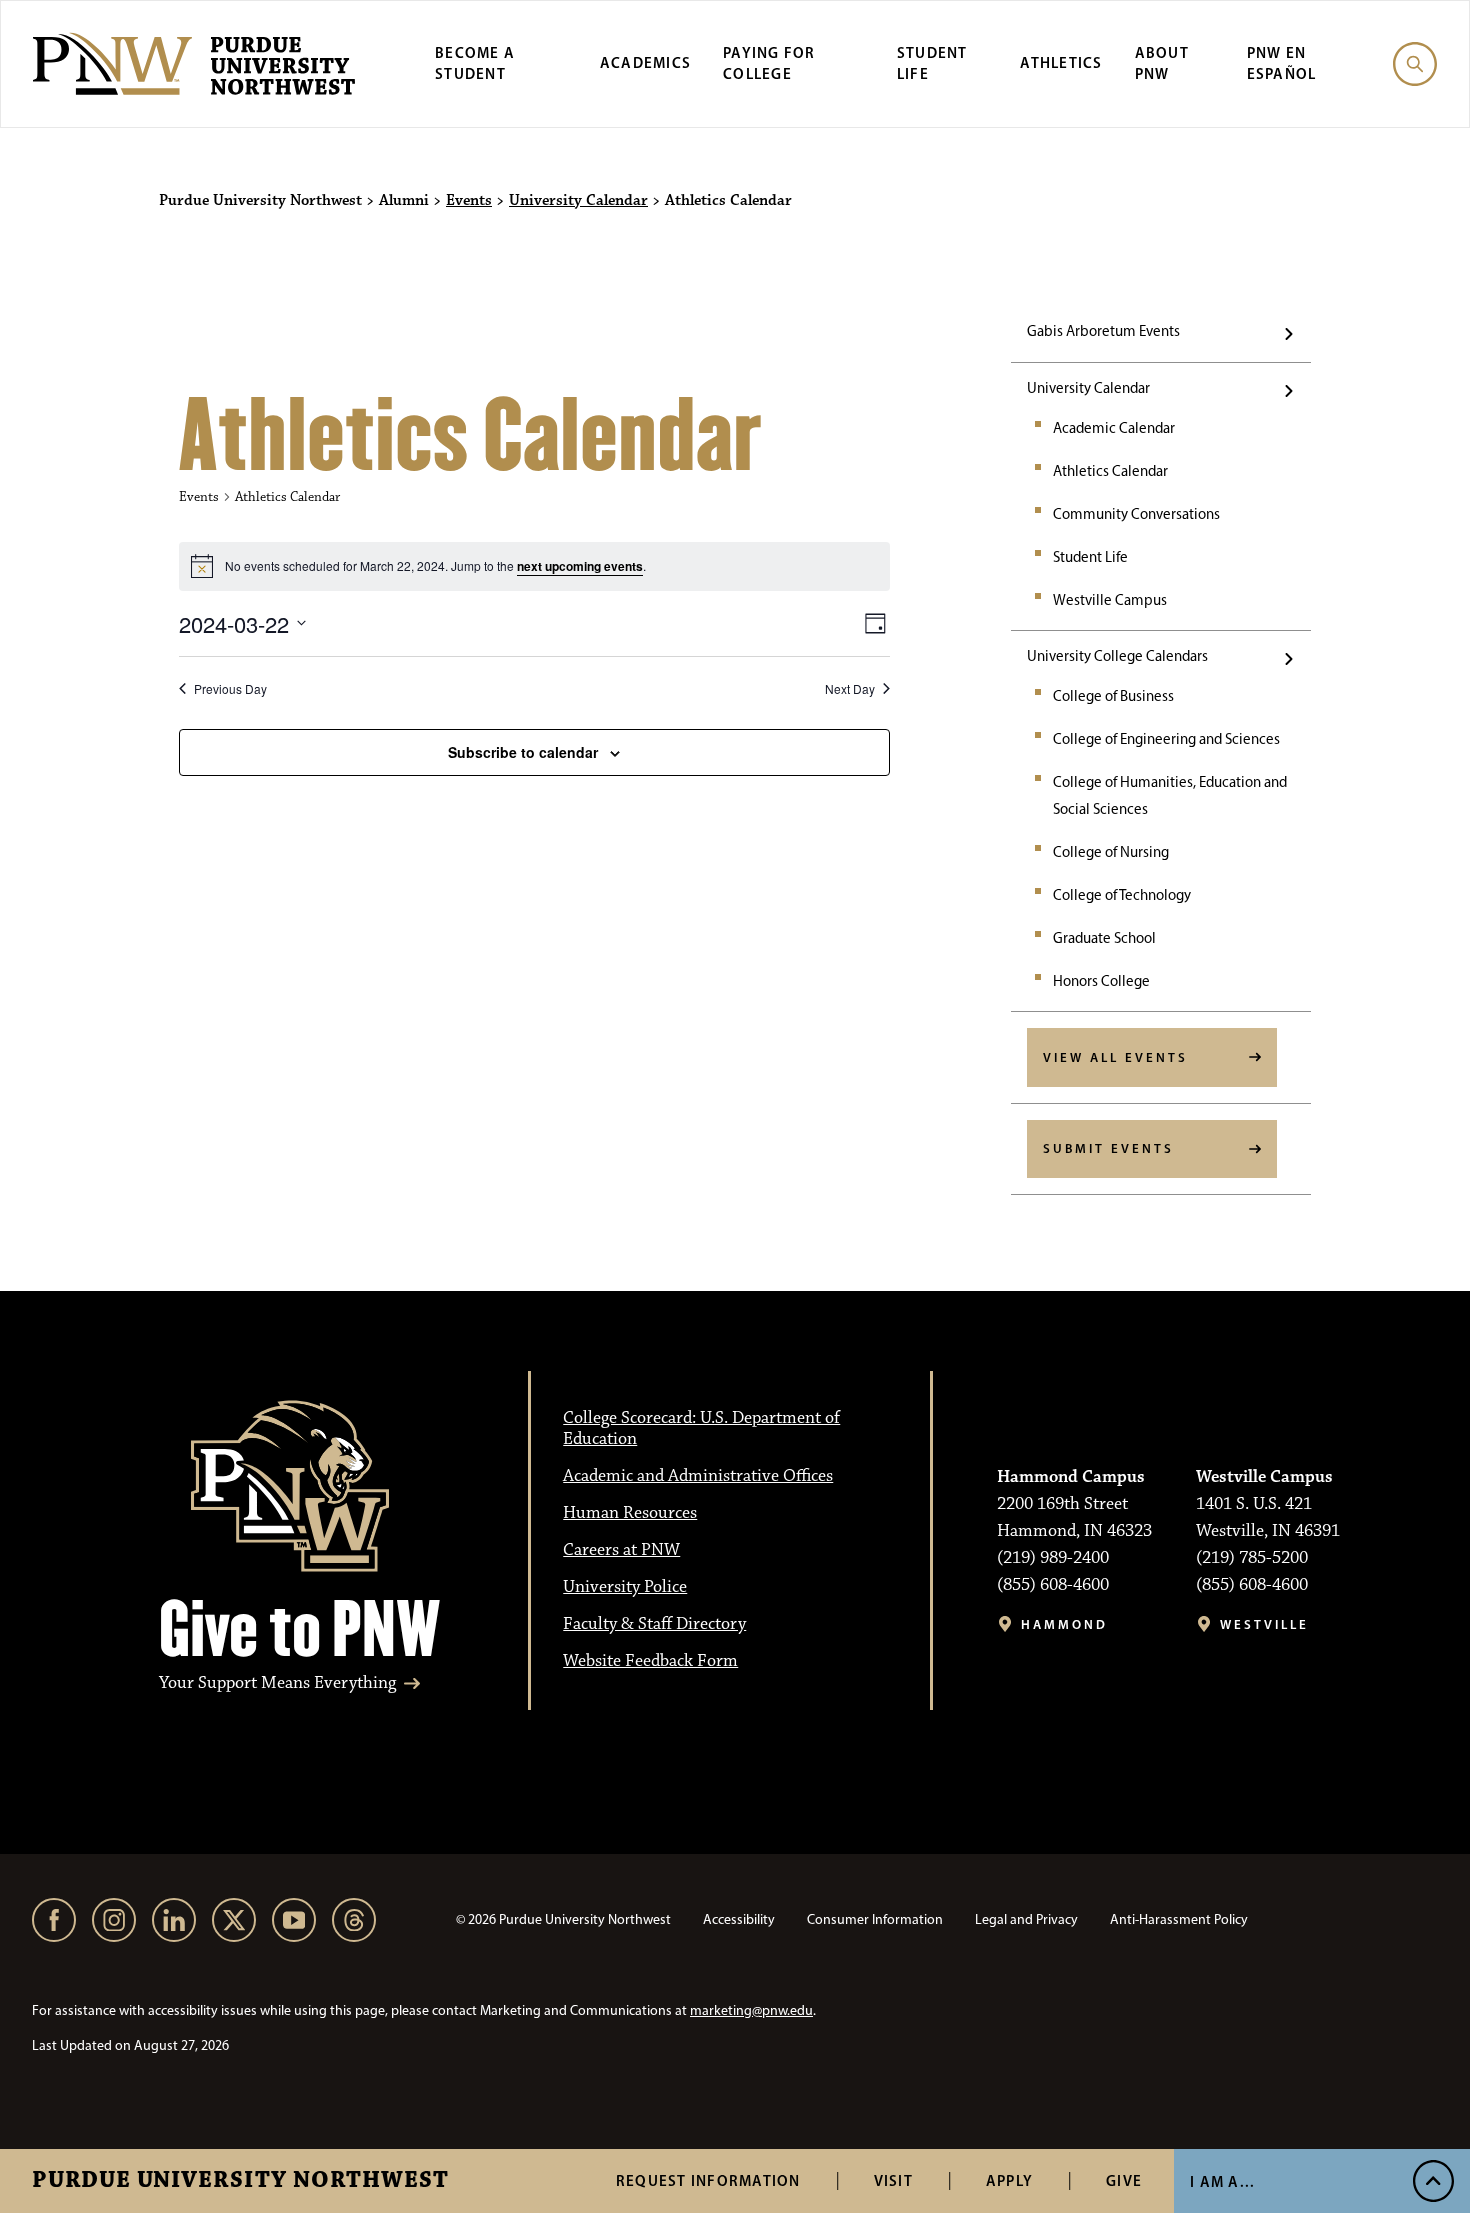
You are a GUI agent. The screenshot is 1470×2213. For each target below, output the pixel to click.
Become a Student (475, 63)
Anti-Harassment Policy (1179, 1919)
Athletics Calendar (1110, 471)
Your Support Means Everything (277, 1683)
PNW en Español (1282, 63)
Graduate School (1104, 938)
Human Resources (630, 1513)
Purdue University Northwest (240, 2181)
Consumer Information (875, 1919)
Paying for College (769, 63)
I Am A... (1222, 2181)
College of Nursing (1111, 852)
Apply (1009, 2180)
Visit (893, 2180)
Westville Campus (1110, 600)
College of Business (1113, 696)
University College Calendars (1117, 656)
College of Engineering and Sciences (1166, 739)
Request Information (708, 2180)
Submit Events (1108, 1148)
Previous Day (230, 689)
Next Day (850, 689)
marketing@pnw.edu (751, 2010)
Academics (645, 62)
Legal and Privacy (1026, 1919)
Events (469, 201)
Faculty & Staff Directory (654, 1624)
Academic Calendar (1114, 428)
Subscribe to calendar (523, 752)
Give (1124, 2180)
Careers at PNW (621, 1550)
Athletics (1061, 62)
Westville (1264, 1624)
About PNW (1162, 63)
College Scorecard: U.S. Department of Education (701, 1428)
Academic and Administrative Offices (698, 1476)
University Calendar (578, 201)
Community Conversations (1136, 514)
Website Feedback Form (650, 1661)
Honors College (1101, 981)
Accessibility (739, 1919)
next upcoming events (580, 566)
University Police (625, 1587)
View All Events (1115, 1057)
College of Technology (1122, 895)
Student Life (932, 63)
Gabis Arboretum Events (1103, 331)
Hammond (1064, 1624)
